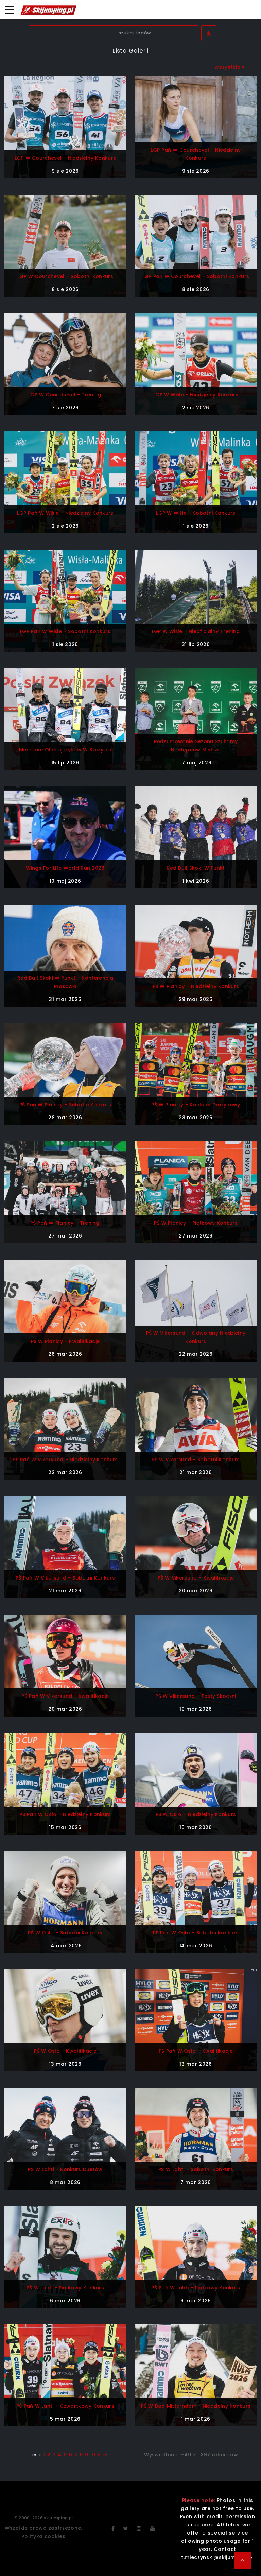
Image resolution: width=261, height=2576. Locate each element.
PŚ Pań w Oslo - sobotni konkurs (196, 1933)
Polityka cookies (43, 2536)
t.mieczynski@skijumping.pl (217, 2557)
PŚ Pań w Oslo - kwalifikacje (196, 2051)
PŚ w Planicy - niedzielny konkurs (196, 986)
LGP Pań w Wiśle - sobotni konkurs (65, 631)
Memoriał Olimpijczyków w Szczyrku (65, 750)
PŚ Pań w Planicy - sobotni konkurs (65, 1105)
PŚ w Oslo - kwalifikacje (65, 2051)
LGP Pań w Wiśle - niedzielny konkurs (65, 513)
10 (93, 2455)
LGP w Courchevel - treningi (65, 395)
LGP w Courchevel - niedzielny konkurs (65, 158)
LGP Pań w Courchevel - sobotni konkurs (196, 276)
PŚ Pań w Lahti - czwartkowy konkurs (65, 2406)
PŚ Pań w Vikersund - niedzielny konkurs (65, 1460)
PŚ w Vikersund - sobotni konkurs (196, 1460)
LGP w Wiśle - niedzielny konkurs (196, 395)
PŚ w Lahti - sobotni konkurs (196, 2169)
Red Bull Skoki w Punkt (196, 868)
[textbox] (114, 33)
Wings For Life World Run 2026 (65, 868)
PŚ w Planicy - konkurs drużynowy (196, 1105)
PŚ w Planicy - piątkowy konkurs (196, 1223)
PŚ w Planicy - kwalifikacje (65, 1341)
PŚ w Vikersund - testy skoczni (196, 1696)
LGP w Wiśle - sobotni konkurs (196, 513)
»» (105, 2455)
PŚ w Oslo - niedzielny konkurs (196, 1814)
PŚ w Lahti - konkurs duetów (65, 2169)
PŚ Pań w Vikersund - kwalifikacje (65, 1696)
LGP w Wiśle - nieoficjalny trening (196, 631)
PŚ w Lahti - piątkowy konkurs (65, 2288)
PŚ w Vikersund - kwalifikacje (196, 1578)
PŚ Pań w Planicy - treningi (65, 1223)
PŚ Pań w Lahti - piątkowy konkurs (196, 2288)
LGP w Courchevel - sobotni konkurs (65, 276)
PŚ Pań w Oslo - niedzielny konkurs (65, 1814)
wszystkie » (230, 67)
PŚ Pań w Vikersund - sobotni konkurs (65, 1578)
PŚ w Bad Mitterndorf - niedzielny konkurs (196, 2406)
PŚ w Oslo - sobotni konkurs (65, 1933)
